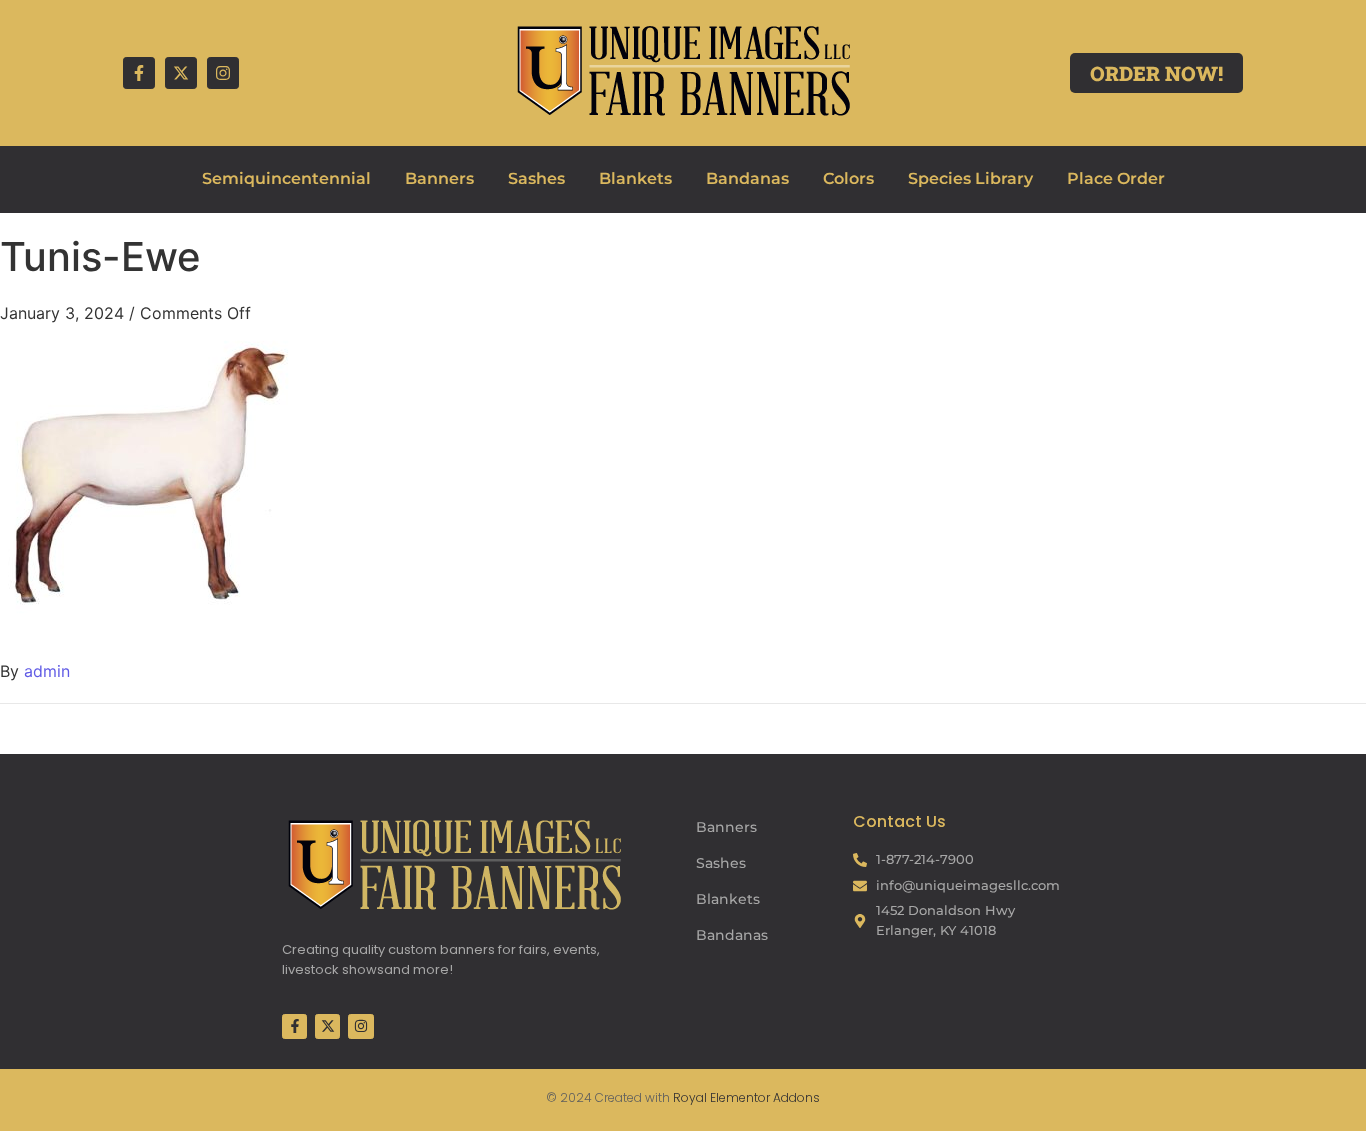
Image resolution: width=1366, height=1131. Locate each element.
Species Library (970, 178)
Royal (690, 1097)
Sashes (536, 178)
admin (47, 671)
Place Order (1116, 178)
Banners (439, 178)
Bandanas (747, 178)
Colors (848, 178)
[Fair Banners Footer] (454, 864)
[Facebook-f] (139, 73)
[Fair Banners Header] (683, 70)
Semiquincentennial (286, 178)
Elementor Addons (763, 1097)
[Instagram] (223, 73)
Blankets (635, 178)
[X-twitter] (181, 73)
